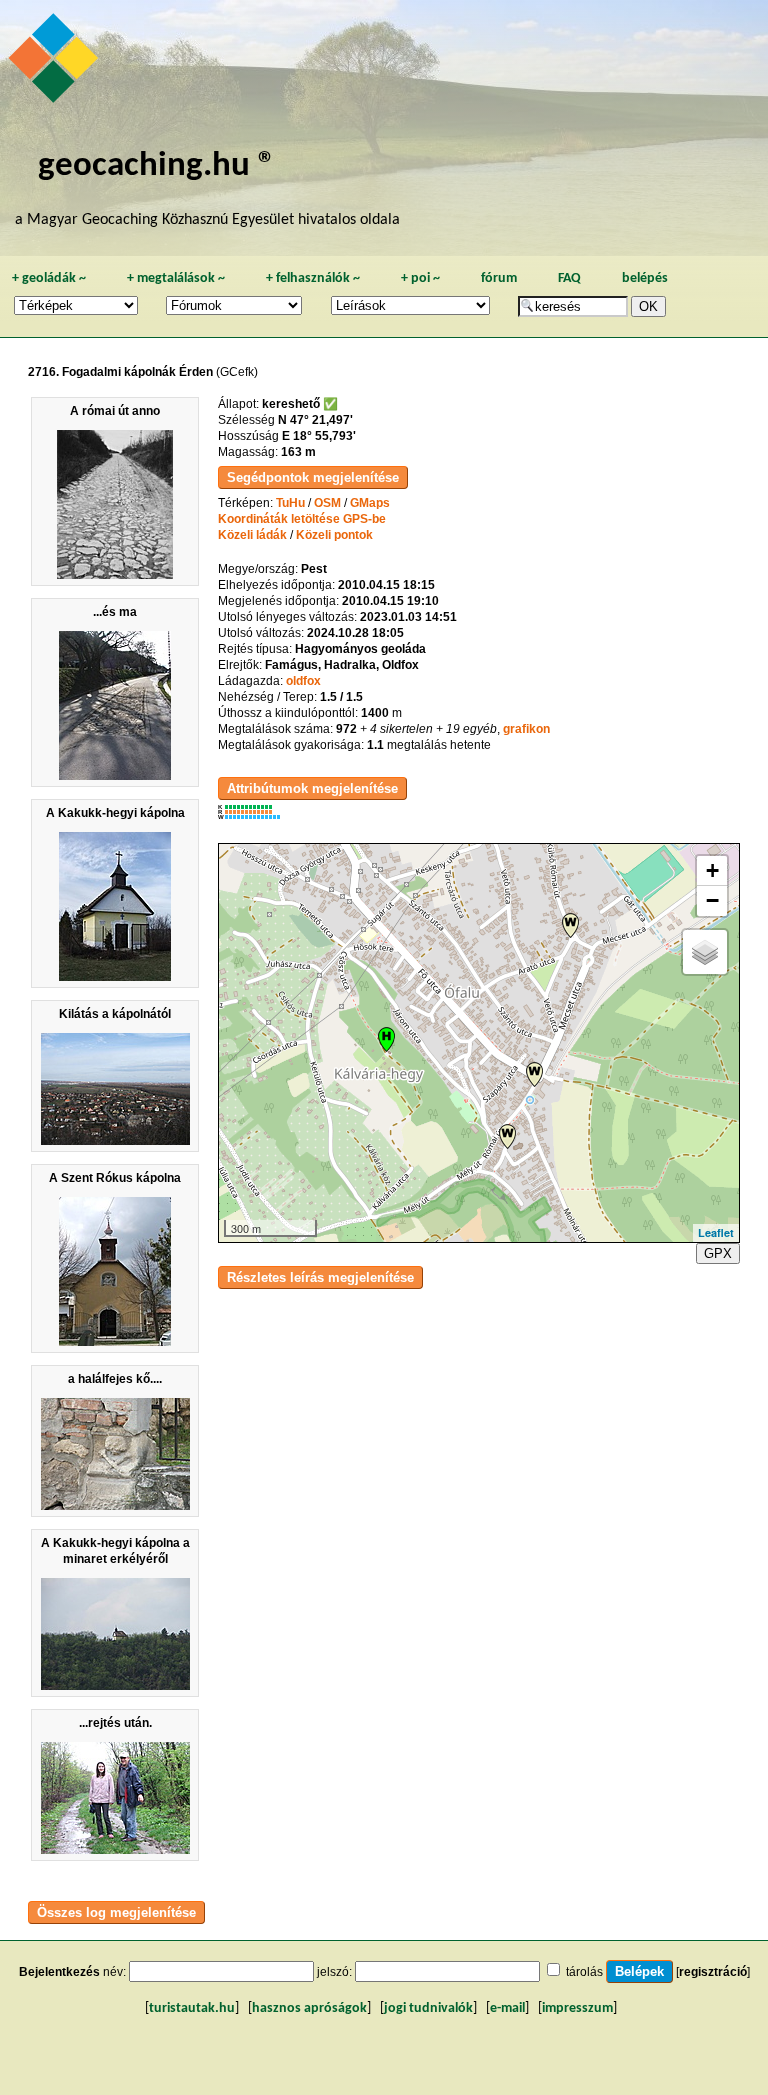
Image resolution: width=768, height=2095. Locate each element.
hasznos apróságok (309, 2008)
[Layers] (705, 952)
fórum (499, 278)
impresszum (577, 2008)
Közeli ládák (252, 535)
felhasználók (313, 278)
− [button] (712, 900)
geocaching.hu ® (157, 166)
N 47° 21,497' (315, 420)
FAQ (569, 278)
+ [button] (712, 870)
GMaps (370, 503)
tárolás (584, 1972)
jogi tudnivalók (428, 2008)
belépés (645, 278)
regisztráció (713, 1972)
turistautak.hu (192, 2008)
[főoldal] (56, 63)
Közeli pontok (334, 535)
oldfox (303, 681)
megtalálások (176, 278)
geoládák (49, 278)
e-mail (507, 2008)
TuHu (290, 503)
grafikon (526, 729)
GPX (718, 1253)
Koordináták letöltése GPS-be (302, 519)
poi (420, 278)
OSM (327, 503)
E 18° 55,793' (319, 436)
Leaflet (716, 1232)
